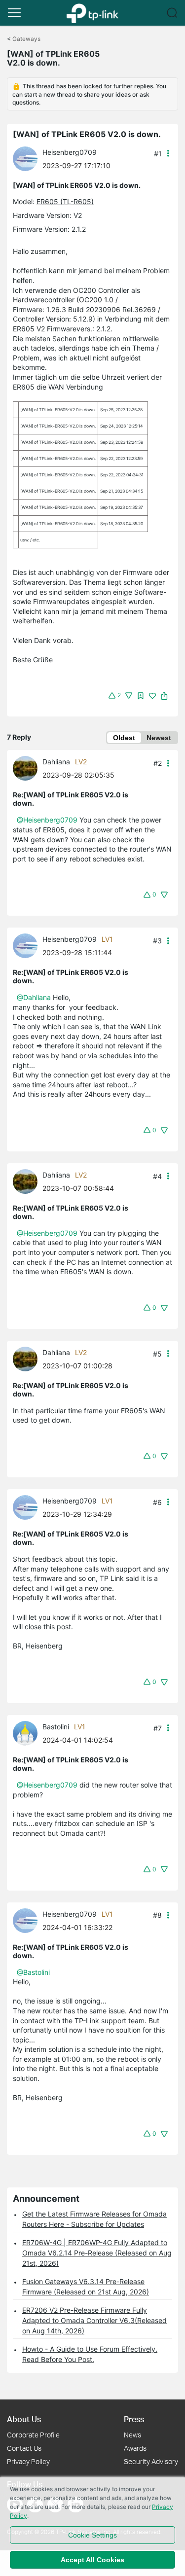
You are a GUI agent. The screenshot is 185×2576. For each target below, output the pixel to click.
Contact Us (24, 2448)
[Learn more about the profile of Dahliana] (28, 768)
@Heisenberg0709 (47, 820)
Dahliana (56, 762)
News (132, 2435)
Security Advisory (151, 2461)
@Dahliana (34, 997)
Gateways (26, 39)
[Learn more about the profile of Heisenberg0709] (28, 158)
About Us (24, 2419)
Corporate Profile (33, 2435)
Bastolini (56, 1727)
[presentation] (25, 159)
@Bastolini (33, 1972)
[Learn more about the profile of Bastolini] (28, 1733)
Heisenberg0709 (70, 152)
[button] (14, 13)
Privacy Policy (28, 2461)
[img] (141, 696)
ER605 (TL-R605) (65, 201)
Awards (135, 2448)
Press (134, 2419)
